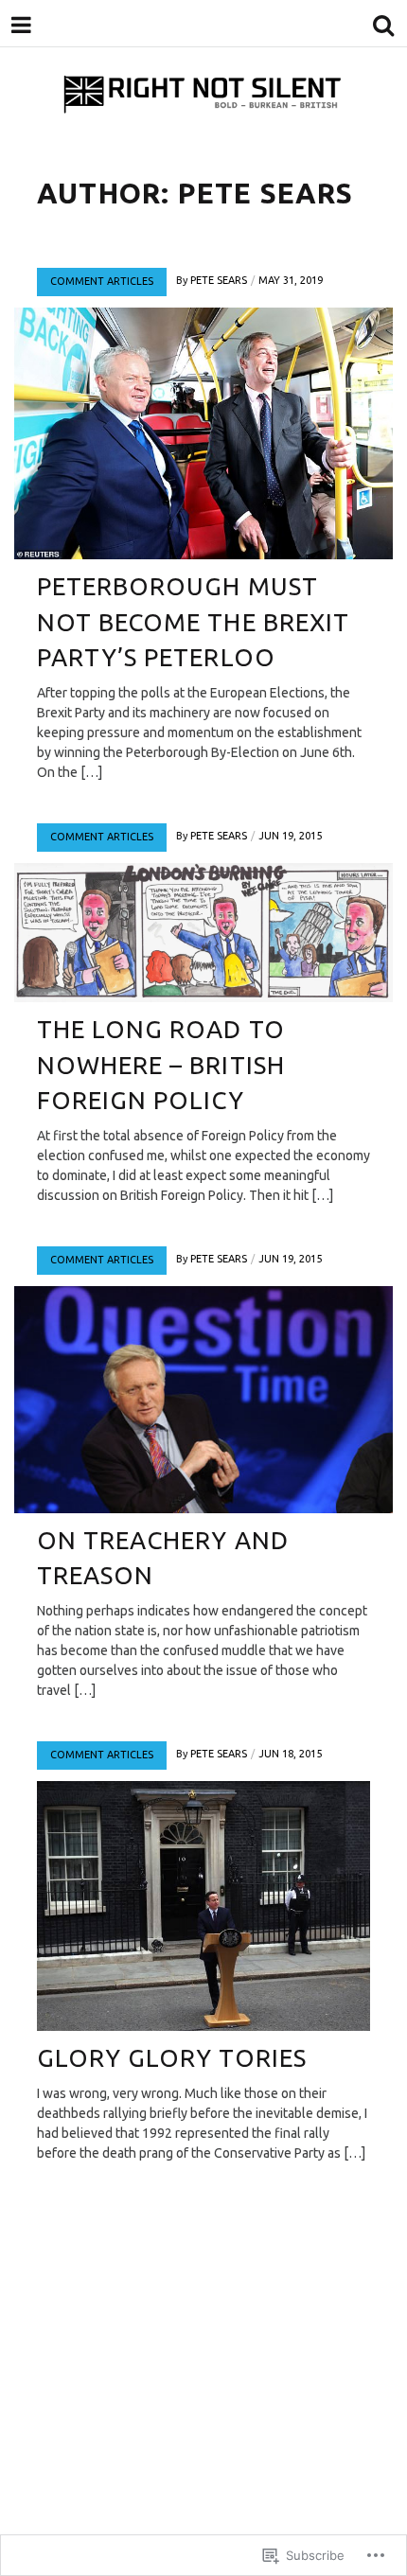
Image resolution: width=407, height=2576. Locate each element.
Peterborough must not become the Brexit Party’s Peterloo (193, 622)
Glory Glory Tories (172, 2058)
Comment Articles (102, 281)
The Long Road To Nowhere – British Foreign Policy (161, 1065)
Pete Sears (219, 280)
